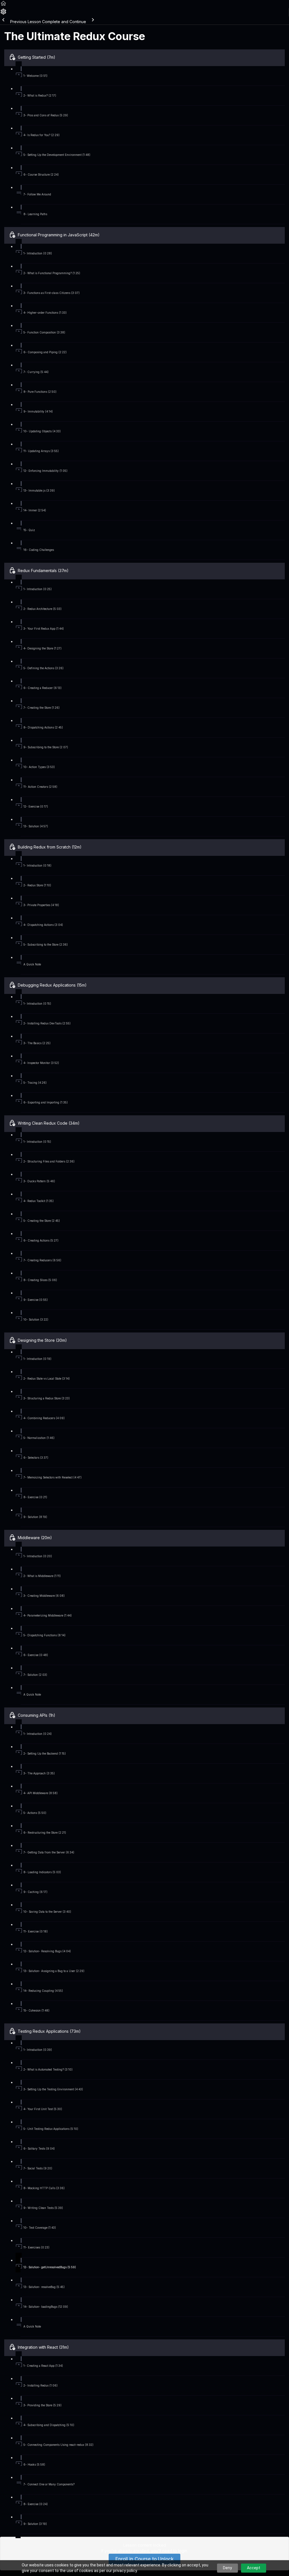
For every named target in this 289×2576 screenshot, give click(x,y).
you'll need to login (169, 2551)
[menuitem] (3, 13)
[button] (3, 5)
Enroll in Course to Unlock (144, 2559)
